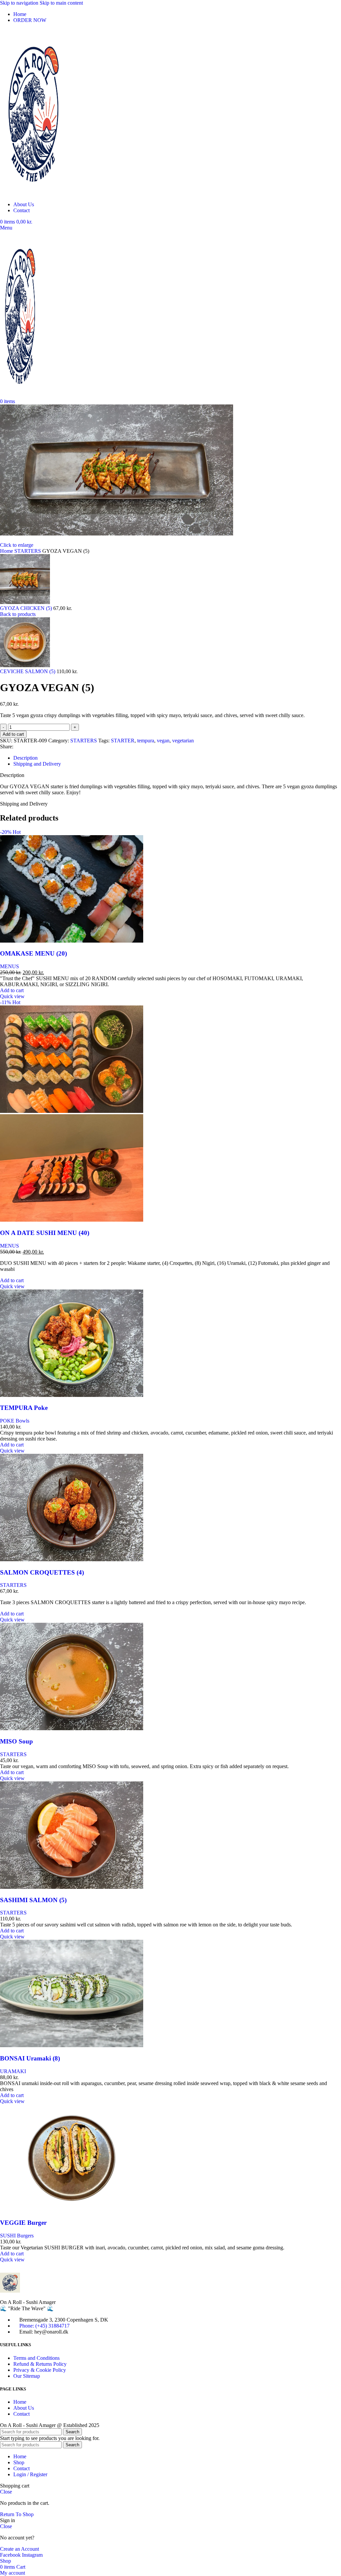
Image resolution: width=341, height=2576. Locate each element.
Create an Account (19, 2549)
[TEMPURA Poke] (72, 1395)
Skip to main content (61, 3)
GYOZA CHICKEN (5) (27, 608)
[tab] (25, 758)
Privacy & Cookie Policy (40, 2370)
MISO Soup (16, 1741)
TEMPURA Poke (24, 1408)
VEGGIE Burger (23, 2223)
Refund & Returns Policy (40, 2364)
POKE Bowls (15, 1421)
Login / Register (30, 2474)
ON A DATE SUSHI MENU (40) (45, 1233)
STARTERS (28, 551)
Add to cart (13, 734)
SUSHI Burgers (17, 2236)
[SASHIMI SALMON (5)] (72, 1887)
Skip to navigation (20, 3)
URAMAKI (13, 2071)
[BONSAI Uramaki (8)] (72, 2045)
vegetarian (183, 741)
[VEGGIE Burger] (72, 2210)
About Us (24, 2408)
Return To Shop (17, 2514)
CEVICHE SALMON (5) (28, 671)
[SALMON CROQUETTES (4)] (72, 1559)
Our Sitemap (27, 2376)
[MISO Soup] (72, 1728)
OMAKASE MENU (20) (33, 953)
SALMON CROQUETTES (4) (42, 1572)
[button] (12, 990)
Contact (21, 2414)
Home (7, 551)
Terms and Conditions (36, 2358)
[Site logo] (33, 193)
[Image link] (10, 2291)
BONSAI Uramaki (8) (30, 2058)
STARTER (123, 741)
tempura (146, 741)
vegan (163, 741)
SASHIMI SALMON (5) (33, 1900)
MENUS (9, 966)
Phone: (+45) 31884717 (44, 2326)
